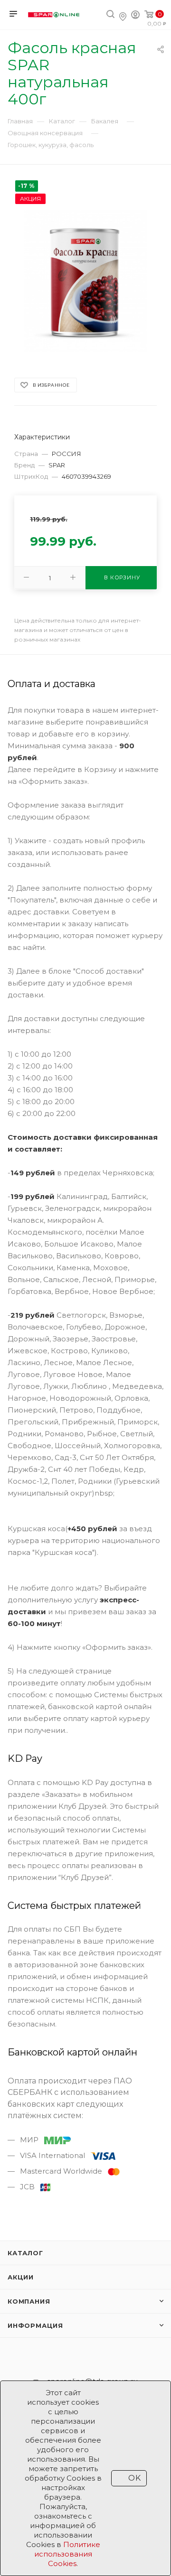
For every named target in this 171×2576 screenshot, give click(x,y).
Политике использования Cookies (67, 2554)
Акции (21, 2277)
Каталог (25, 2253)
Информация (35, 2325)
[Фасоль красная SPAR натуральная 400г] (86, 281)
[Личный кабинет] (135, 16)
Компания (29, 2301)
